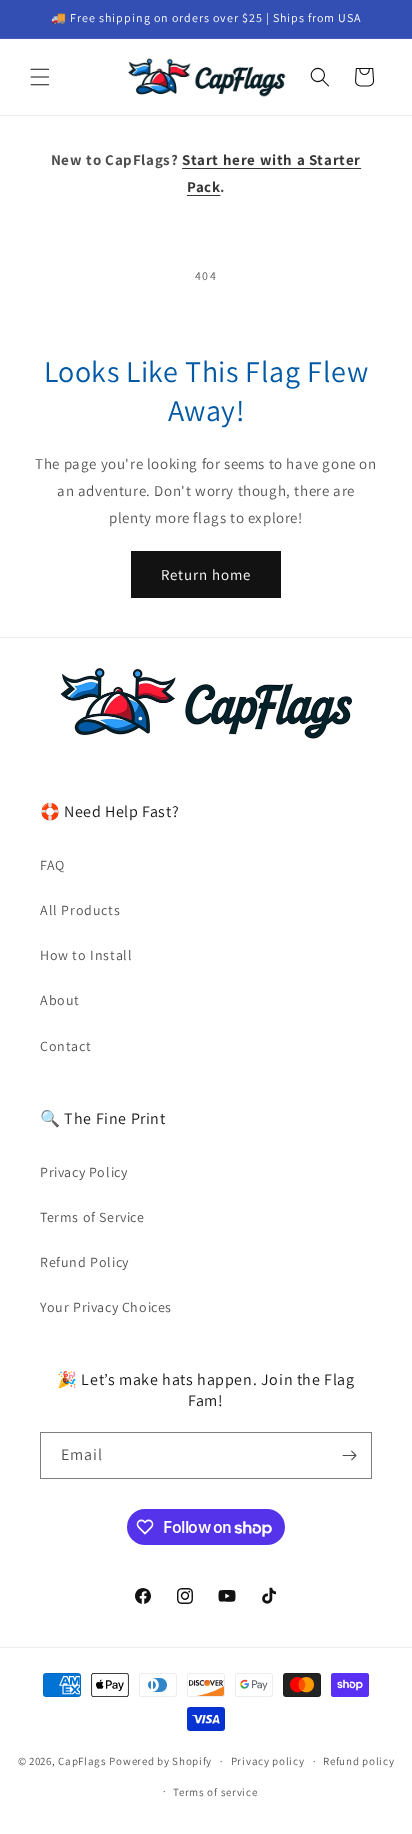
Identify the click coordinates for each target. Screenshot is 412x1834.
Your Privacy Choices (106, 1307)
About (60, 1000)
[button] (40, 77)
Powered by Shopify (160, 1761)
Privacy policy (268, 1761)
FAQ (52, 865)
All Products (80, 910)
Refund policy (358, 1761)
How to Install (86, 955)
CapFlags (82, 1761)
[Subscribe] (349, 1455)
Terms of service (215, 1792)
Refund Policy (84, 1262)
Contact (65, 1046)
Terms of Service (92, 1217)
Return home (206, 574)
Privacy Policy (83, 1172)
